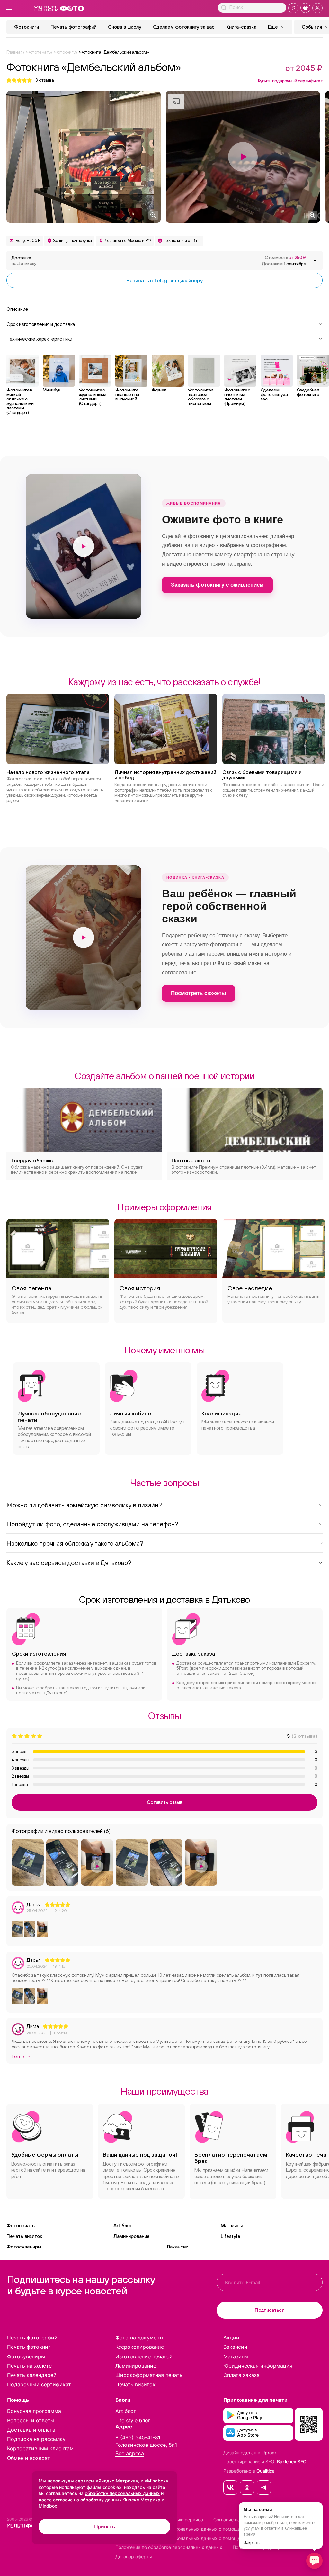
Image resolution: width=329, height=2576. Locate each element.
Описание (17, 309)
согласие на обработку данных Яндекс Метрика (107, 2500)
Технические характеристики (39, 338)
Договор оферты (134, 2557)
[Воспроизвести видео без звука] (84, 546)
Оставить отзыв (165, 1802)
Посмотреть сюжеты (199, 993)
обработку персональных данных (122, 2493)
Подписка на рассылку (36, 2439)
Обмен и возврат (29, 2458)
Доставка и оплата (31, 2430)
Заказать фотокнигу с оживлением (217, 585)
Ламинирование (132, 2236)
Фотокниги (27, 27)
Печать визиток (24, 2236)
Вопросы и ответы (31, 2420)
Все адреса (130, 2453)
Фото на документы (141, 2338)
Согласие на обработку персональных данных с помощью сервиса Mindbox (199, 2538)
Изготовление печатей (144, 2356)
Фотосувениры (24, 2247)
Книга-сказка (241, 27)
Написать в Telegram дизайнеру (164, 280)
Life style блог (133, 2420)
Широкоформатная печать (149, 2375)
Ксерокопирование (140, 2347)
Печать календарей (32, 2375)
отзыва (45, 80)
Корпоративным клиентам (40, 2448)
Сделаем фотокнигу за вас (184, 27)
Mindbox (48, 2506)
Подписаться (270, 2310)
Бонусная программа (34, 2411)
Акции (231, 2338)
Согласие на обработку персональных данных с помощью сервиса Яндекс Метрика (208, 2529)
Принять (105, 2527)
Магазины (232, 2226)
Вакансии (178, 2247)
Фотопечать (21, 2226)
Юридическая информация (258, 2366)
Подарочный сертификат (39, 2384)
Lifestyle (231, 2236)
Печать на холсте (29, 2366)
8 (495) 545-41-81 (138, 2437)
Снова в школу (125, 27)
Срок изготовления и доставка (41, 324)
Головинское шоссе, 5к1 (146, 2445)
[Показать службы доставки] (315, 261)
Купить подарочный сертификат (290, 81)
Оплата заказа (241, 2375)
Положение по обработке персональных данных (169, 2547)
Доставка (24, 260)
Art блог (123, 2226)
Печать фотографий (73, 27)
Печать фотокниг (29, 2347)
